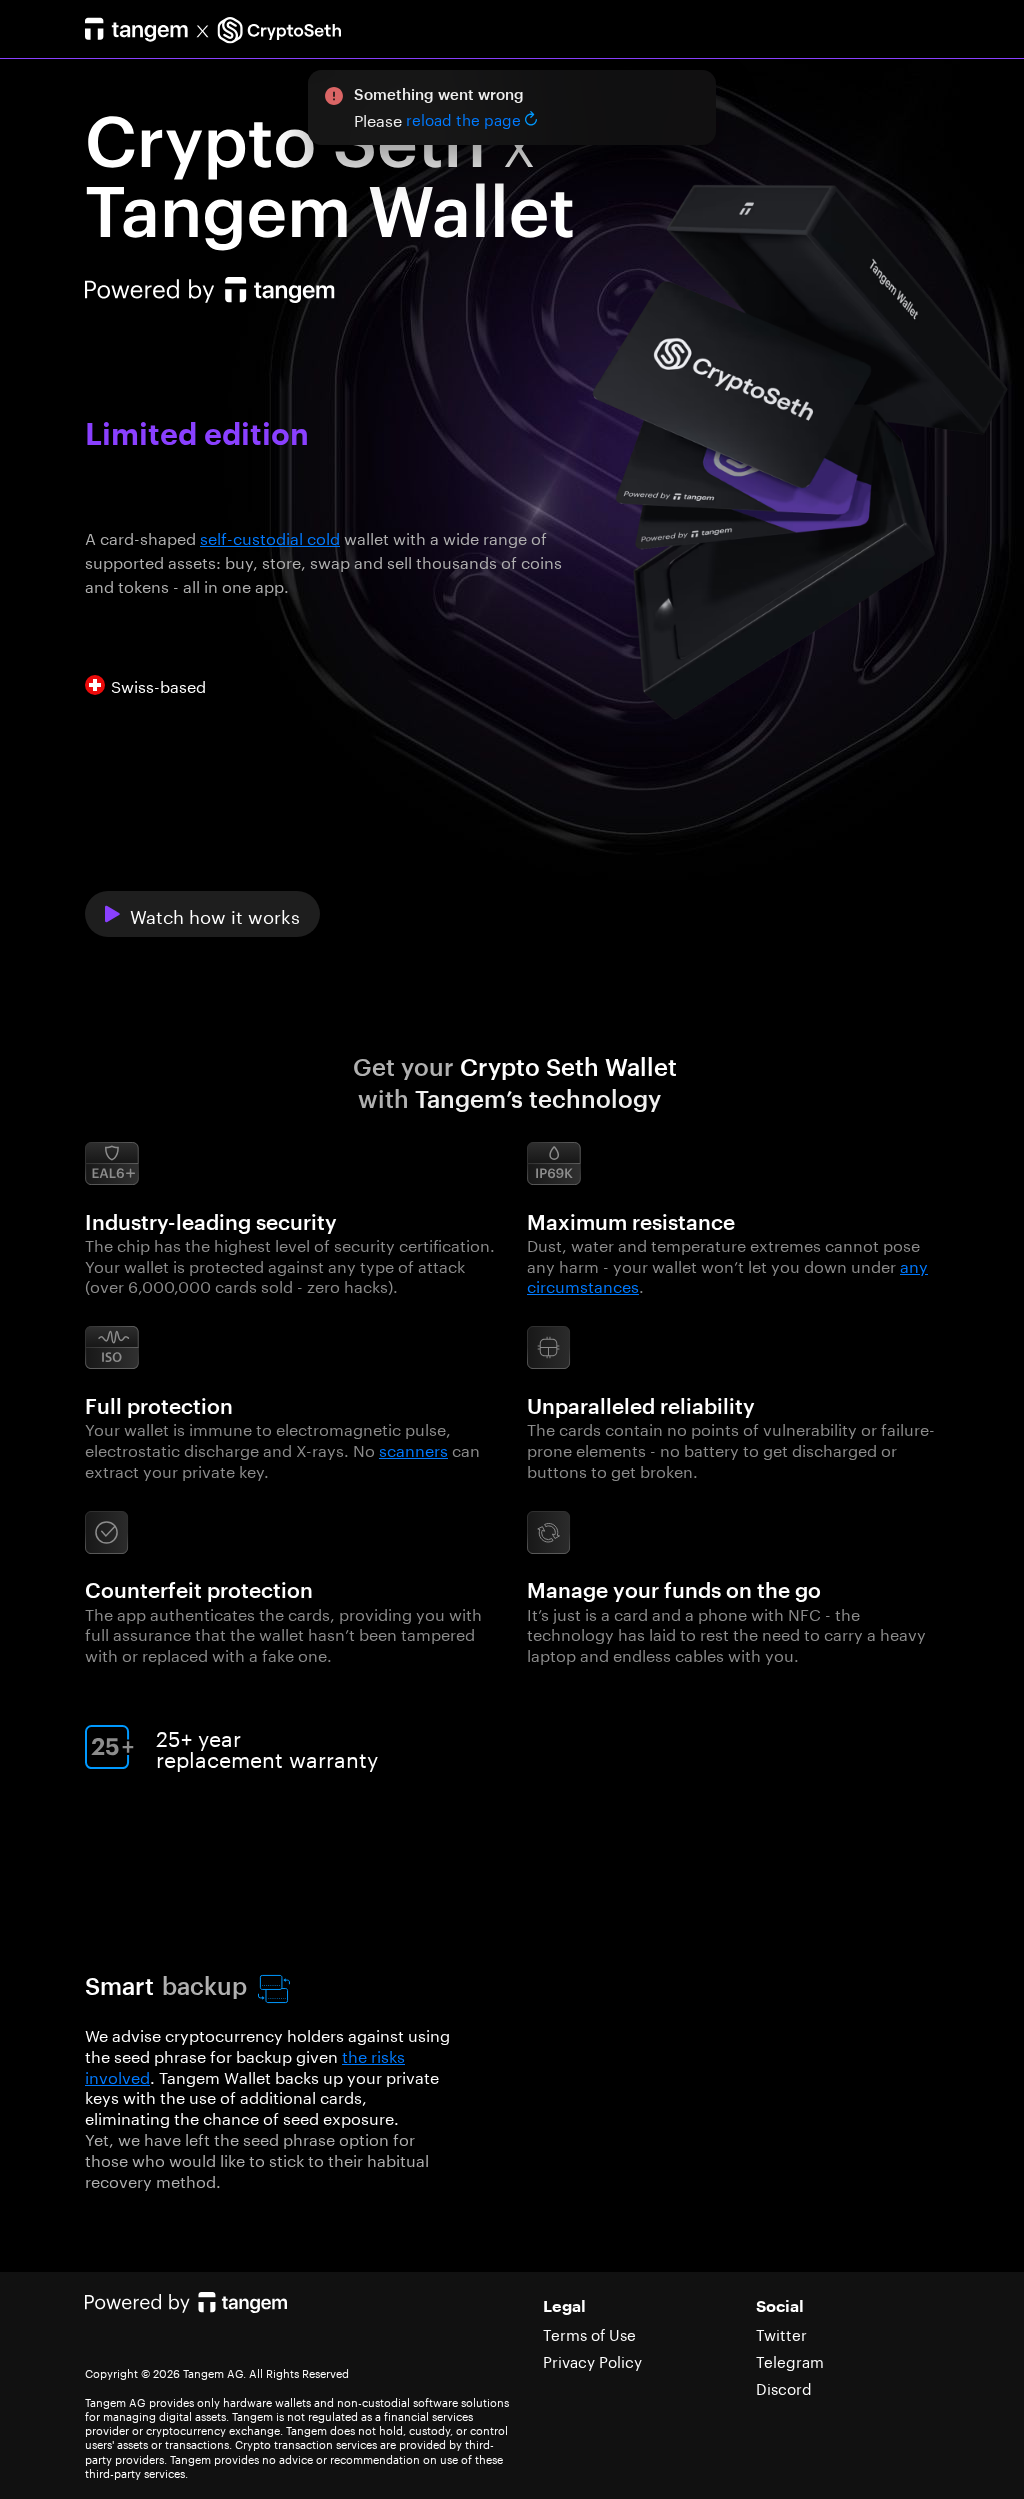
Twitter (781, 2333)
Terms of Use (589, 2333)
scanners (413, 1448)
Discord (784, 2387)
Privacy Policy (592, 2360)
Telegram (790, 2360)
